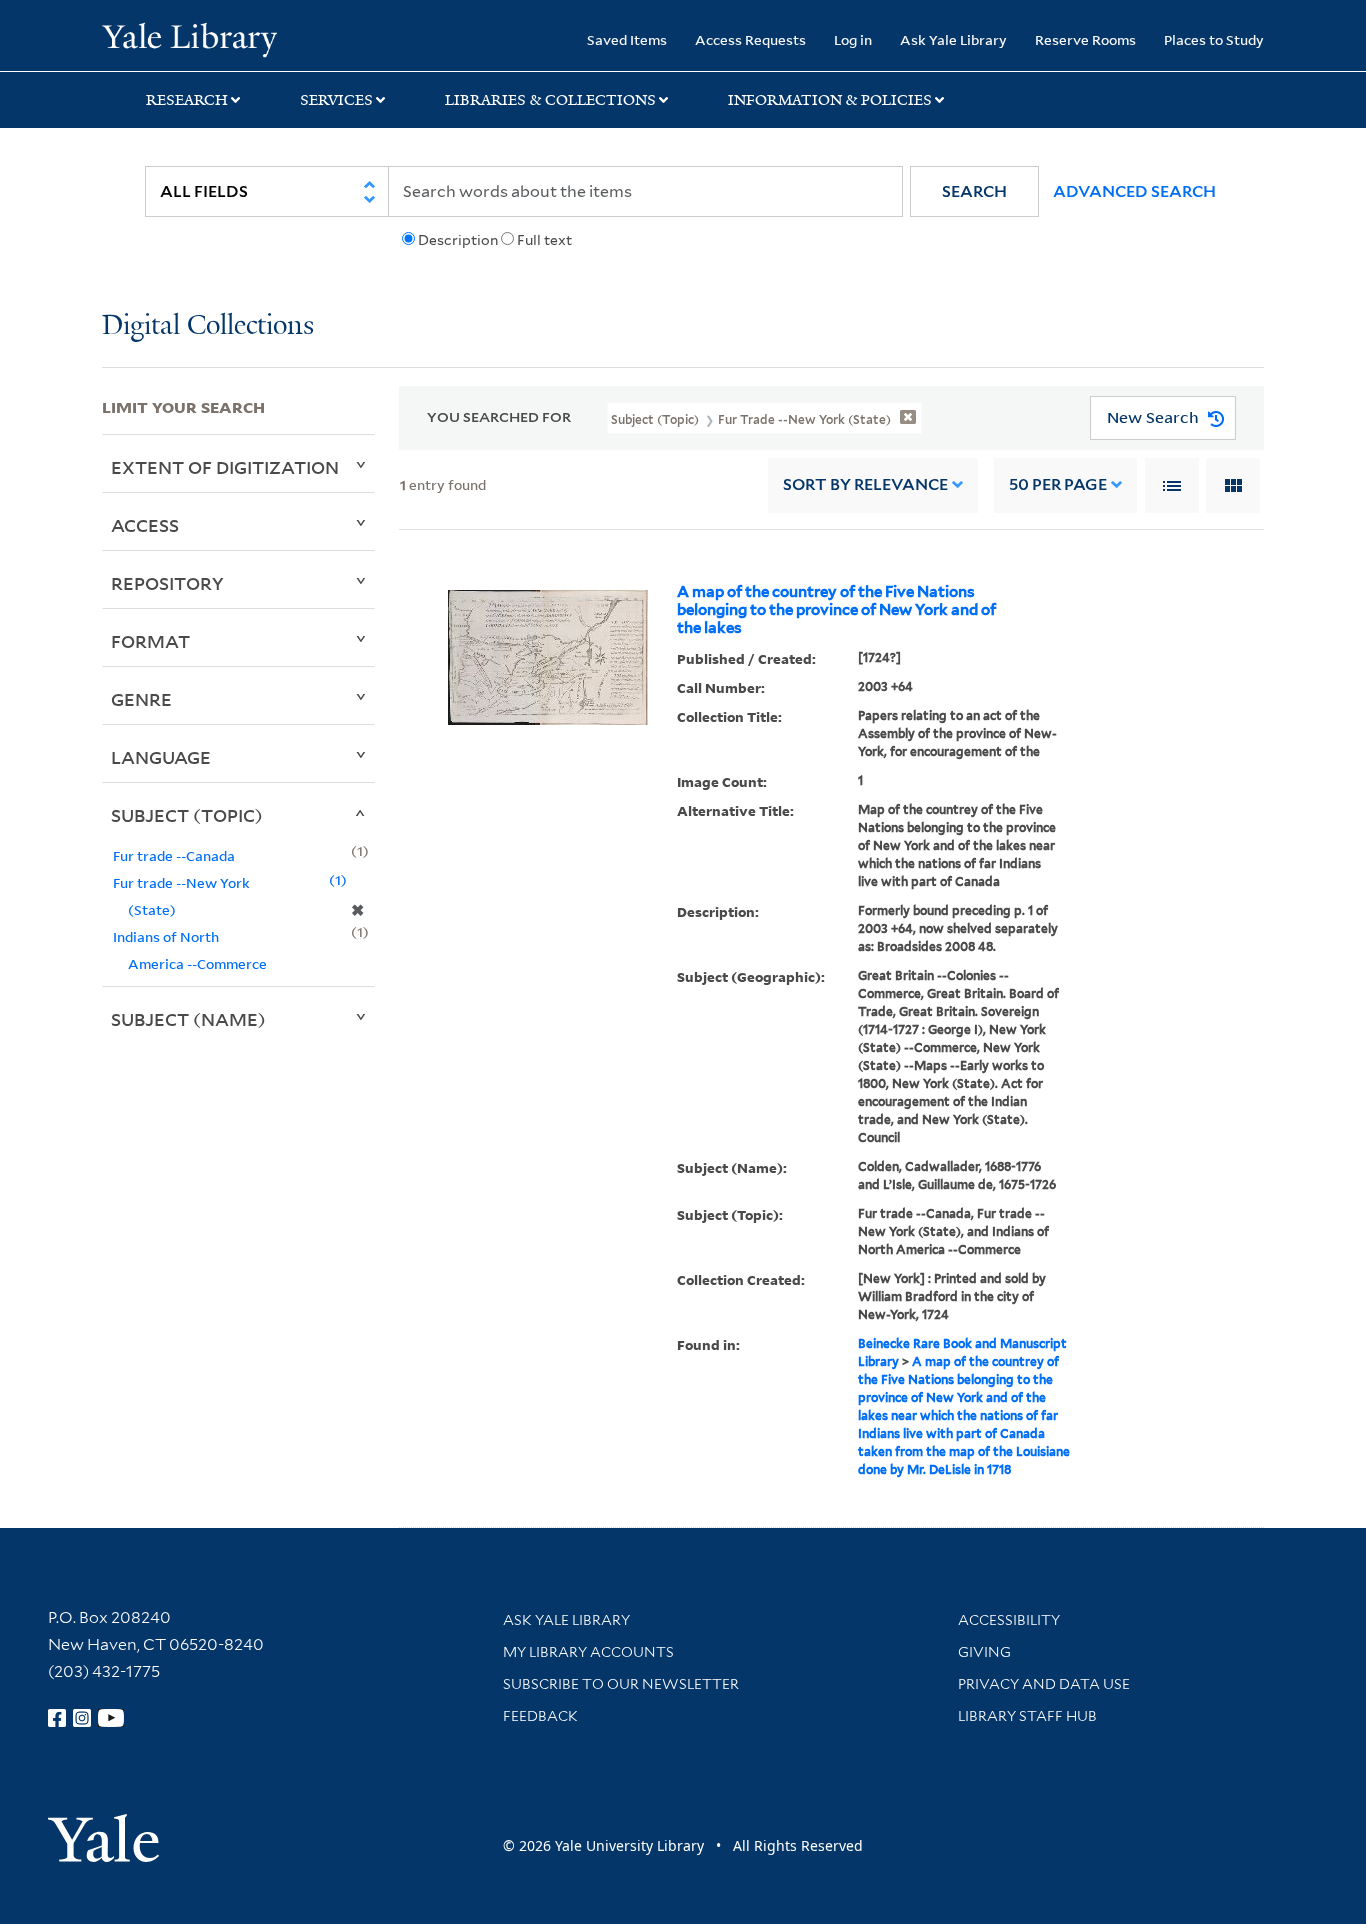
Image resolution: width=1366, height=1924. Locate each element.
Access (145, 525)
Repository (167, 583)
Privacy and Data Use (1044, 1684)
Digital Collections (208, 326)
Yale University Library (189, 38)
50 (1058, 484)
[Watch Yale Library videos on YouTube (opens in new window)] (111, 1718)
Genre (141, 699)
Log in (853, 39)
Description (458, 240)
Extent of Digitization (225, 467)
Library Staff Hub (1027, 1716)
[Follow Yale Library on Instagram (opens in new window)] (82, 1718)
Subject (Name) (188, 1019)
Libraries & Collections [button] (550, 100)
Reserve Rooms (1085, 39)
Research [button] (187, 100)
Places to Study (1214, 39)
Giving (984, 1652)
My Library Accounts (588, 1652)
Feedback (540, 1716)
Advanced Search (1134, 191)
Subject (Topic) (187, 815)
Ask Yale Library (953, 39)
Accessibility (1009, 1620)
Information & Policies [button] (830, 100)
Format (150, 641)
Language (161, 757)
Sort (865, 484)
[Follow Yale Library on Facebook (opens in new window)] (57, 1718)
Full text (544, 240)
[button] (974, 191)
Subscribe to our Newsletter (621, 1684)
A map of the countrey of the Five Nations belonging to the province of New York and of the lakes (836, 610)
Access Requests (750, 39)
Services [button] (336, 100)
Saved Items (627, 39)
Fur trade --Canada (174, 855)
